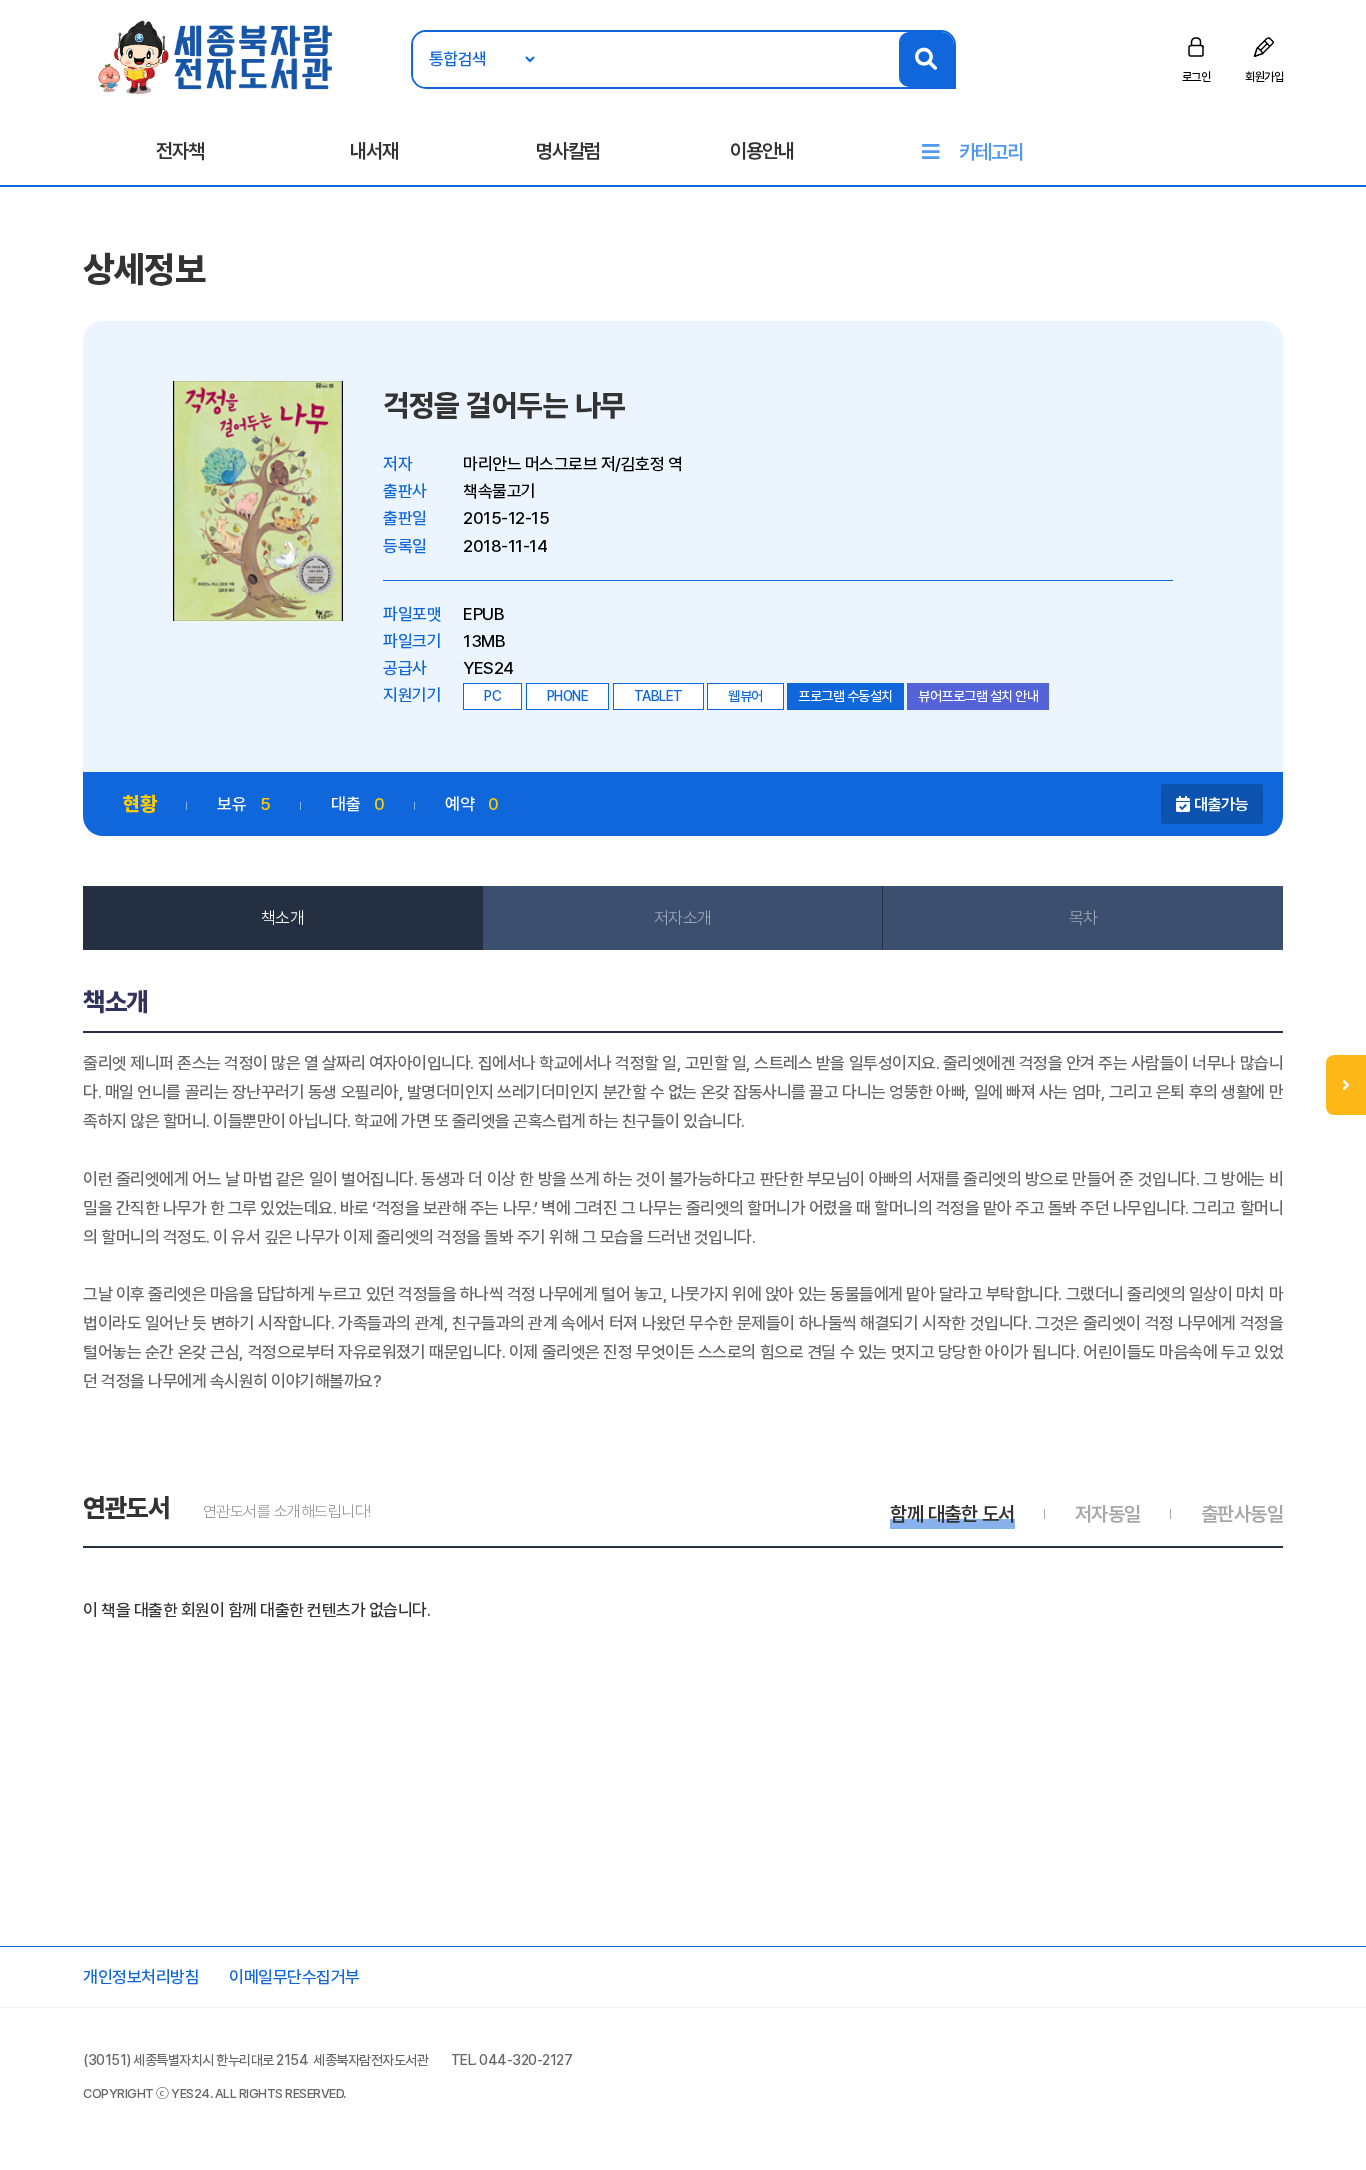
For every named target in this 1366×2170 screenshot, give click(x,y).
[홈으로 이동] (216, 56)
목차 (1083, 918)
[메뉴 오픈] (1346, 1085)
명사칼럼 (568, 151)
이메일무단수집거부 (294, 1977)
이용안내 (762, 151)
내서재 (374, 151)
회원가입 (1264, 77)
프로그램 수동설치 (845, 696)
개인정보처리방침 (141, 1977)
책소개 (283, 918)
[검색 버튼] (926, 59)
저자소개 (683, 918)
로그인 (1196, 77)
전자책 (180, 151)
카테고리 (991, 152)
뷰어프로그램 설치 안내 (978, 696)
